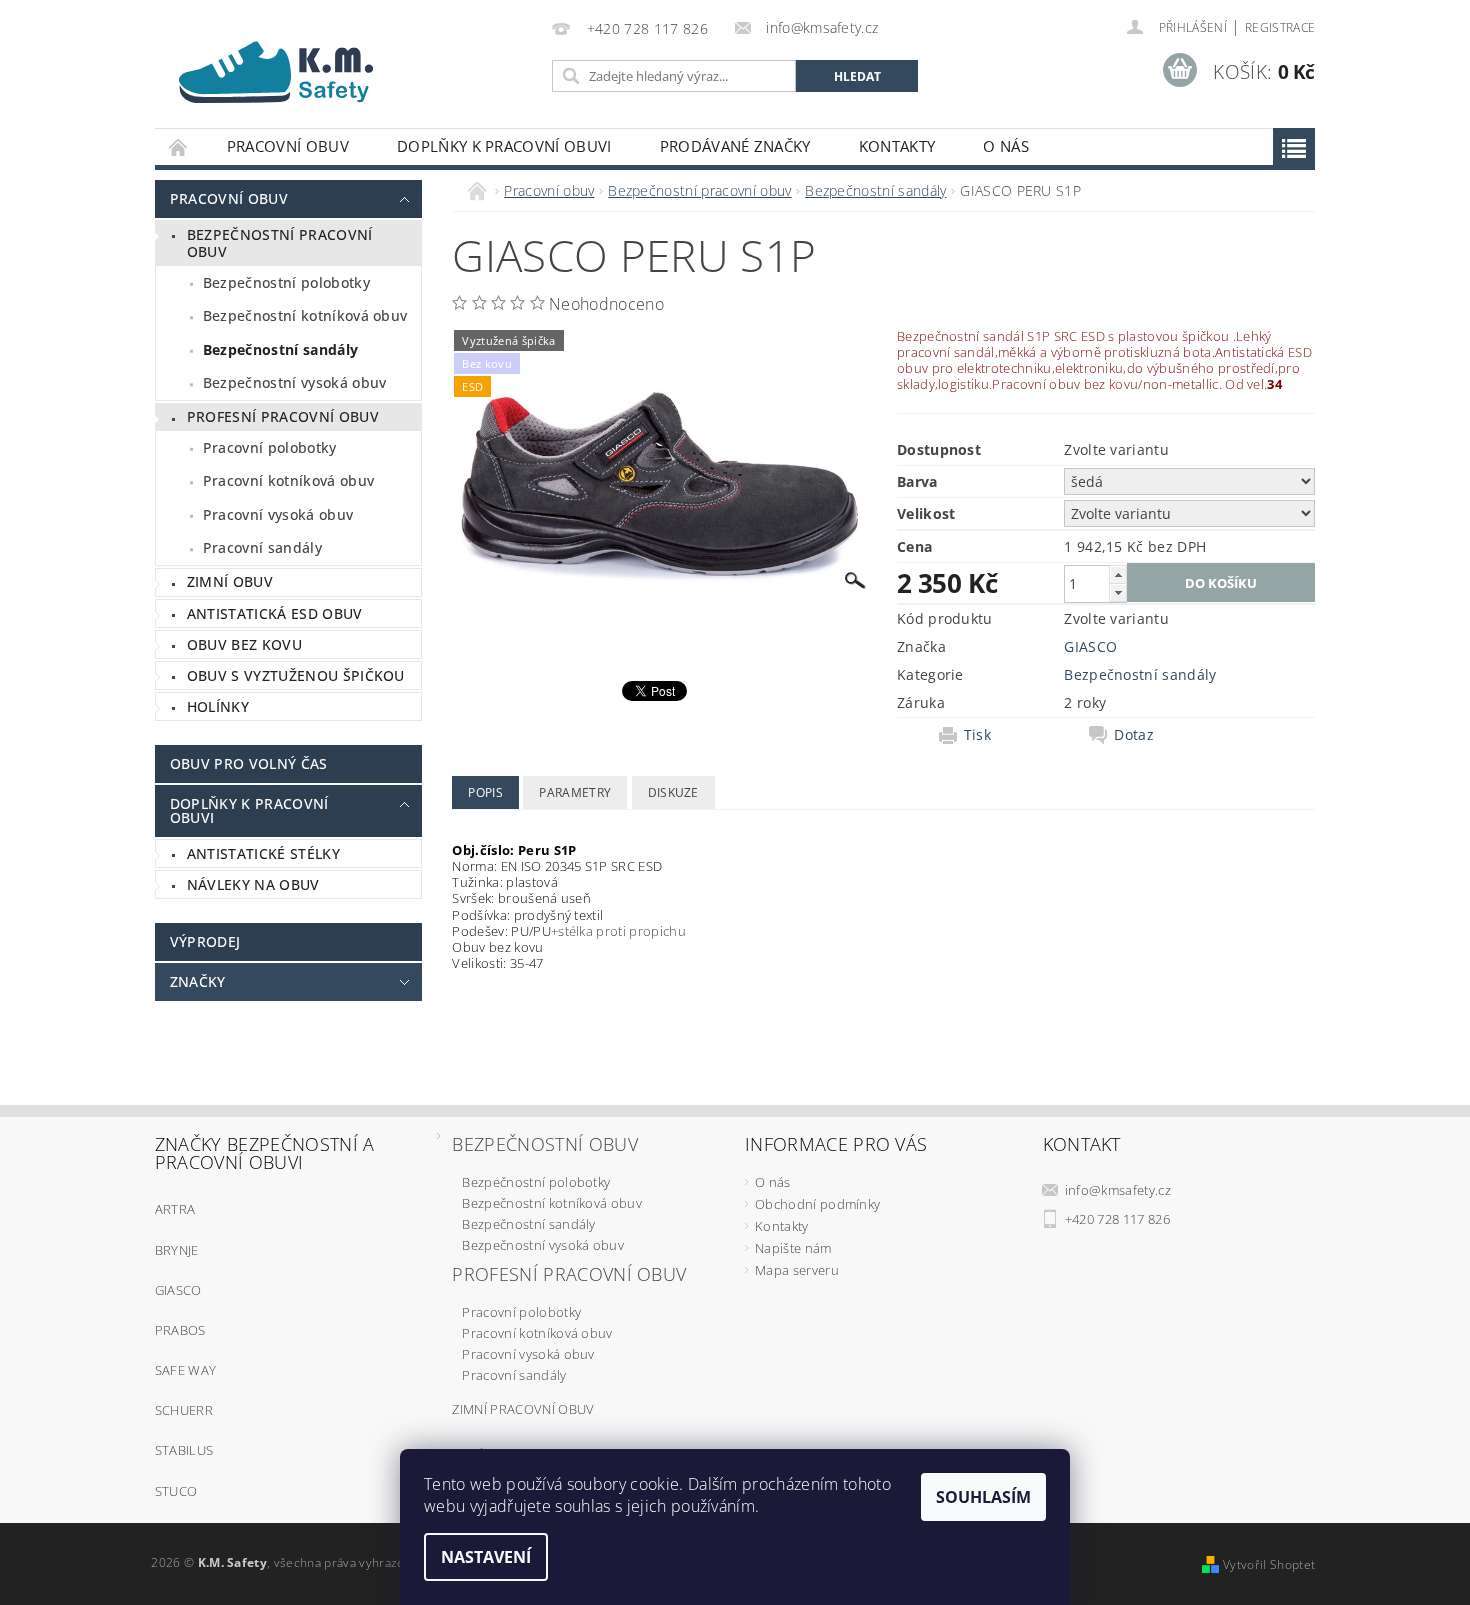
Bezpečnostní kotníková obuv (305, 315)
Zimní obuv (230, 581)
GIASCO (1090, 646)
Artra (175, 1209)
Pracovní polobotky (270, 447)
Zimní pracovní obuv (523, 1409)
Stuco (176, 1491)
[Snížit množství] (1118, 592)
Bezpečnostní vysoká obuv (295, 382)
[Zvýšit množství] (1118, 574)
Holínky (218, 706)
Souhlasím (983, 1497)
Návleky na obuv (253, 884)
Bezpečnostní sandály (280, 349)
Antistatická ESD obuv (275, 613)
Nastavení (486, 1557)
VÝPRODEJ (205, 941)
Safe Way (186, 1370)
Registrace (1280, 27)
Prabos (180, 1330)
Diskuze (673, 792)
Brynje (177, 1250)
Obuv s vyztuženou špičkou (296, 675)
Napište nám (793, 1248)
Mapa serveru (797, 1270)
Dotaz (1134, 735)
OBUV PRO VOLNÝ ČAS (249, 763)
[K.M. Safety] (285, 66)
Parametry (575, 792)
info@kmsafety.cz (1118, 1190)
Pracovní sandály (262, 547)
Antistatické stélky (263, 853)
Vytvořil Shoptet (1269, 1564)
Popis (485, 792)
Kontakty (897, 146)
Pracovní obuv (288, 146)
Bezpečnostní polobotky (286, 282)
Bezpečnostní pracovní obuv (280, 243)
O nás (1006, 146)
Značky (198, 981)
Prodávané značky (735, 146)
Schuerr (184, 1410)
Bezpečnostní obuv (544, 1144)
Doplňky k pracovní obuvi (504, 146)
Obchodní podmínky (817, 1204)
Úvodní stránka (179, 146)
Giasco (178, 1290)
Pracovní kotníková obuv (288, 480)
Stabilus (184, 1450)
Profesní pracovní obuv (283, 416)
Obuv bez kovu (244, 644)
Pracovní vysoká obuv (278, 514)
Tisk (977, 735)
